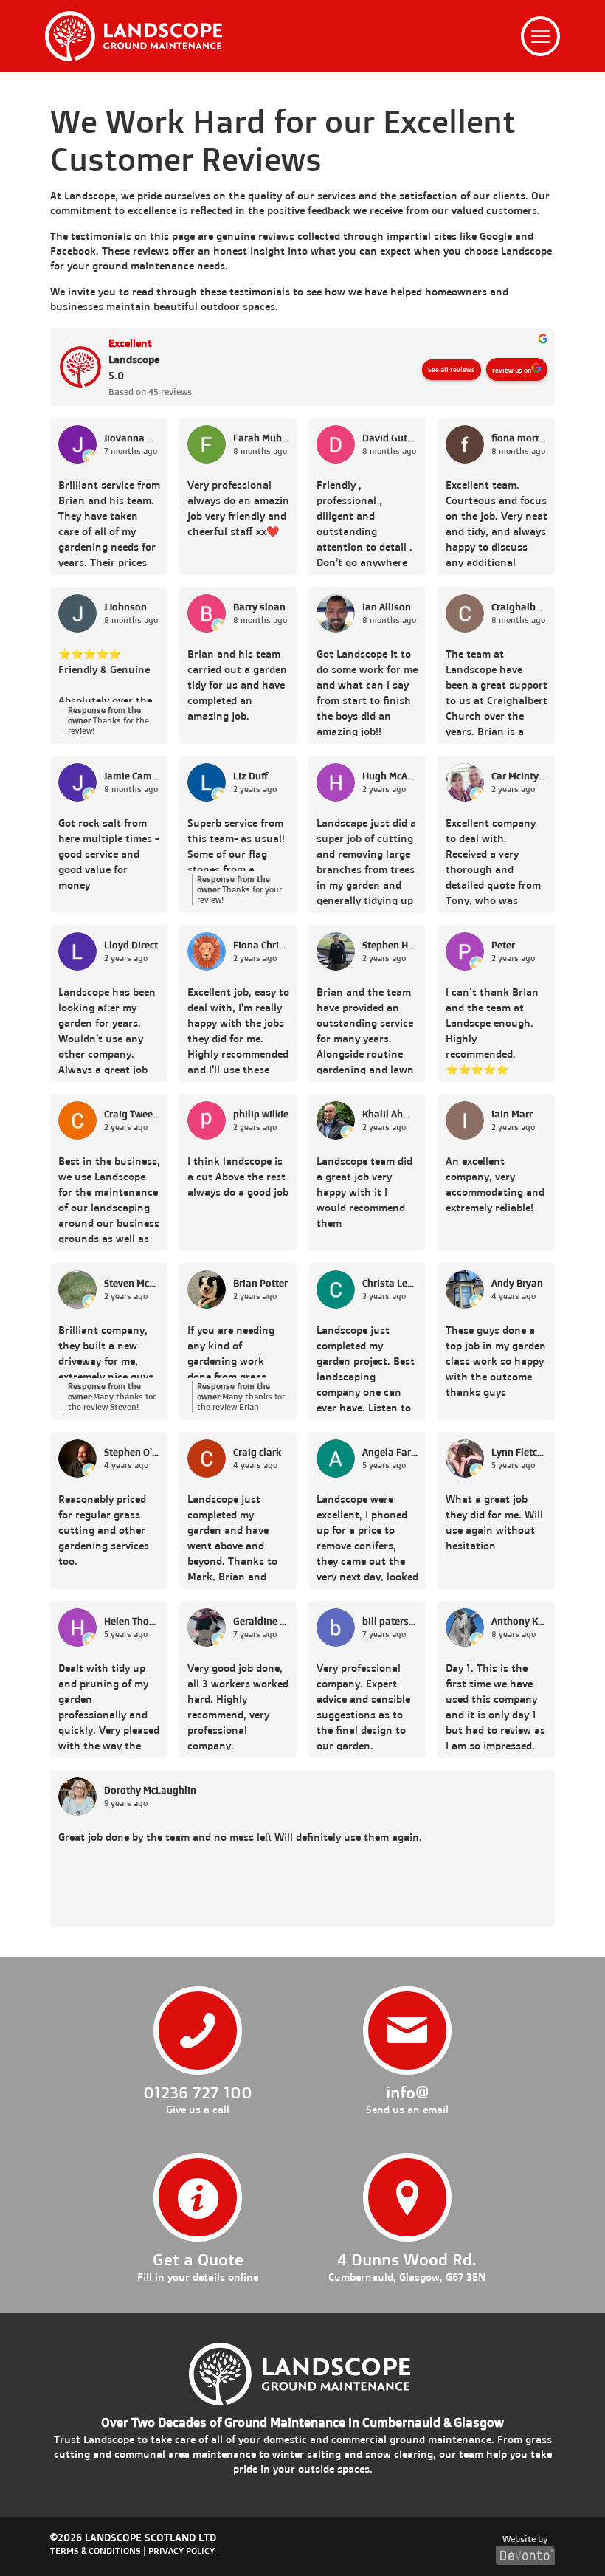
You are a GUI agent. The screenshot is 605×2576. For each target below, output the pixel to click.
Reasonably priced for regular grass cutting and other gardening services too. (104, 1530)
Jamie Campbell (132, 776)
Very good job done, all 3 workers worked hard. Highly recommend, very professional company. (238, 1706)
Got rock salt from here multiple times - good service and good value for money (108, 854)
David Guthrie (390, 438)
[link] (134, 36)
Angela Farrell (390, 1452)
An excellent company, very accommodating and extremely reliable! (495, 1184)
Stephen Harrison (390, 945)
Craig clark (257, 1452)
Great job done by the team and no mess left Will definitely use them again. (240, 1837)
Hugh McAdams (390, 776)
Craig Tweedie (132, 1114)
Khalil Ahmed (390, 1114)
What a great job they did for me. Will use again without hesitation (494, 1522)
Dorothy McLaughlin (150, 1790)
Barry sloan (259, 607)
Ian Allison (387, 607)
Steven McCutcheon (132, 1283)
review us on (512, 370)
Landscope (134, 359)
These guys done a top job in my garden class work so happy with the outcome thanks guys (496, 1361)
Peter (503, 945)
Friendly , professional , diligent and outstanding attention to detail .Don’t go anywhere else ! (364, 523)
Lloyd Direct (131, 945)
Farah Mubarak (261, 438)
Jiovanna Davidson (132, 438)
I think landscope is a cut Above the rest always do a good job (238, 1176)
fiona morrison (519, 438)
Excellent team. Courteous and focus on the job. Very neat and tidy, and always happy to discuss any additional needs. (497, 523)
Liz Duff (250, 776)
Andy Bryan (517, 1283)
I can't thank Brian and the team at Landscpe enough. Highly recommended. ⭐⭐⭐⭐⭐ (492, 1030)
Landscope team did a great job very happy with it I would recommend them (364, 1192)
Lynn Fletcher (519, 1452)
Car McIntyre (519, 776)
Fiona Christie (261, 945)
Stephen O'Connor (132, 1452)
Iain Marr (512, 1114)
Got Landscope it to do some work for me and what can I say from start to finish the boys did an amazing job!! (367, 692)
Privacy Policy (181, 2551)
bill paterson (390, 1621)
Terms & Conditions (96, 2551)
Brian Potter (260, 1283)
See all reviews (452, 369)
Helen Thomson (132, 1621)
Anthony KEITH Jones (519, 1621)
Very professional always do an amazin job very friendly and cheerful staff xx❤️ (238, 508)
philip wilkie (261, 1114)
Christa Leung (390, 1283)
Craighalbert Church (519, 607)
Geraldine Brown (261, 1621)
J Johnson (125, 607)
